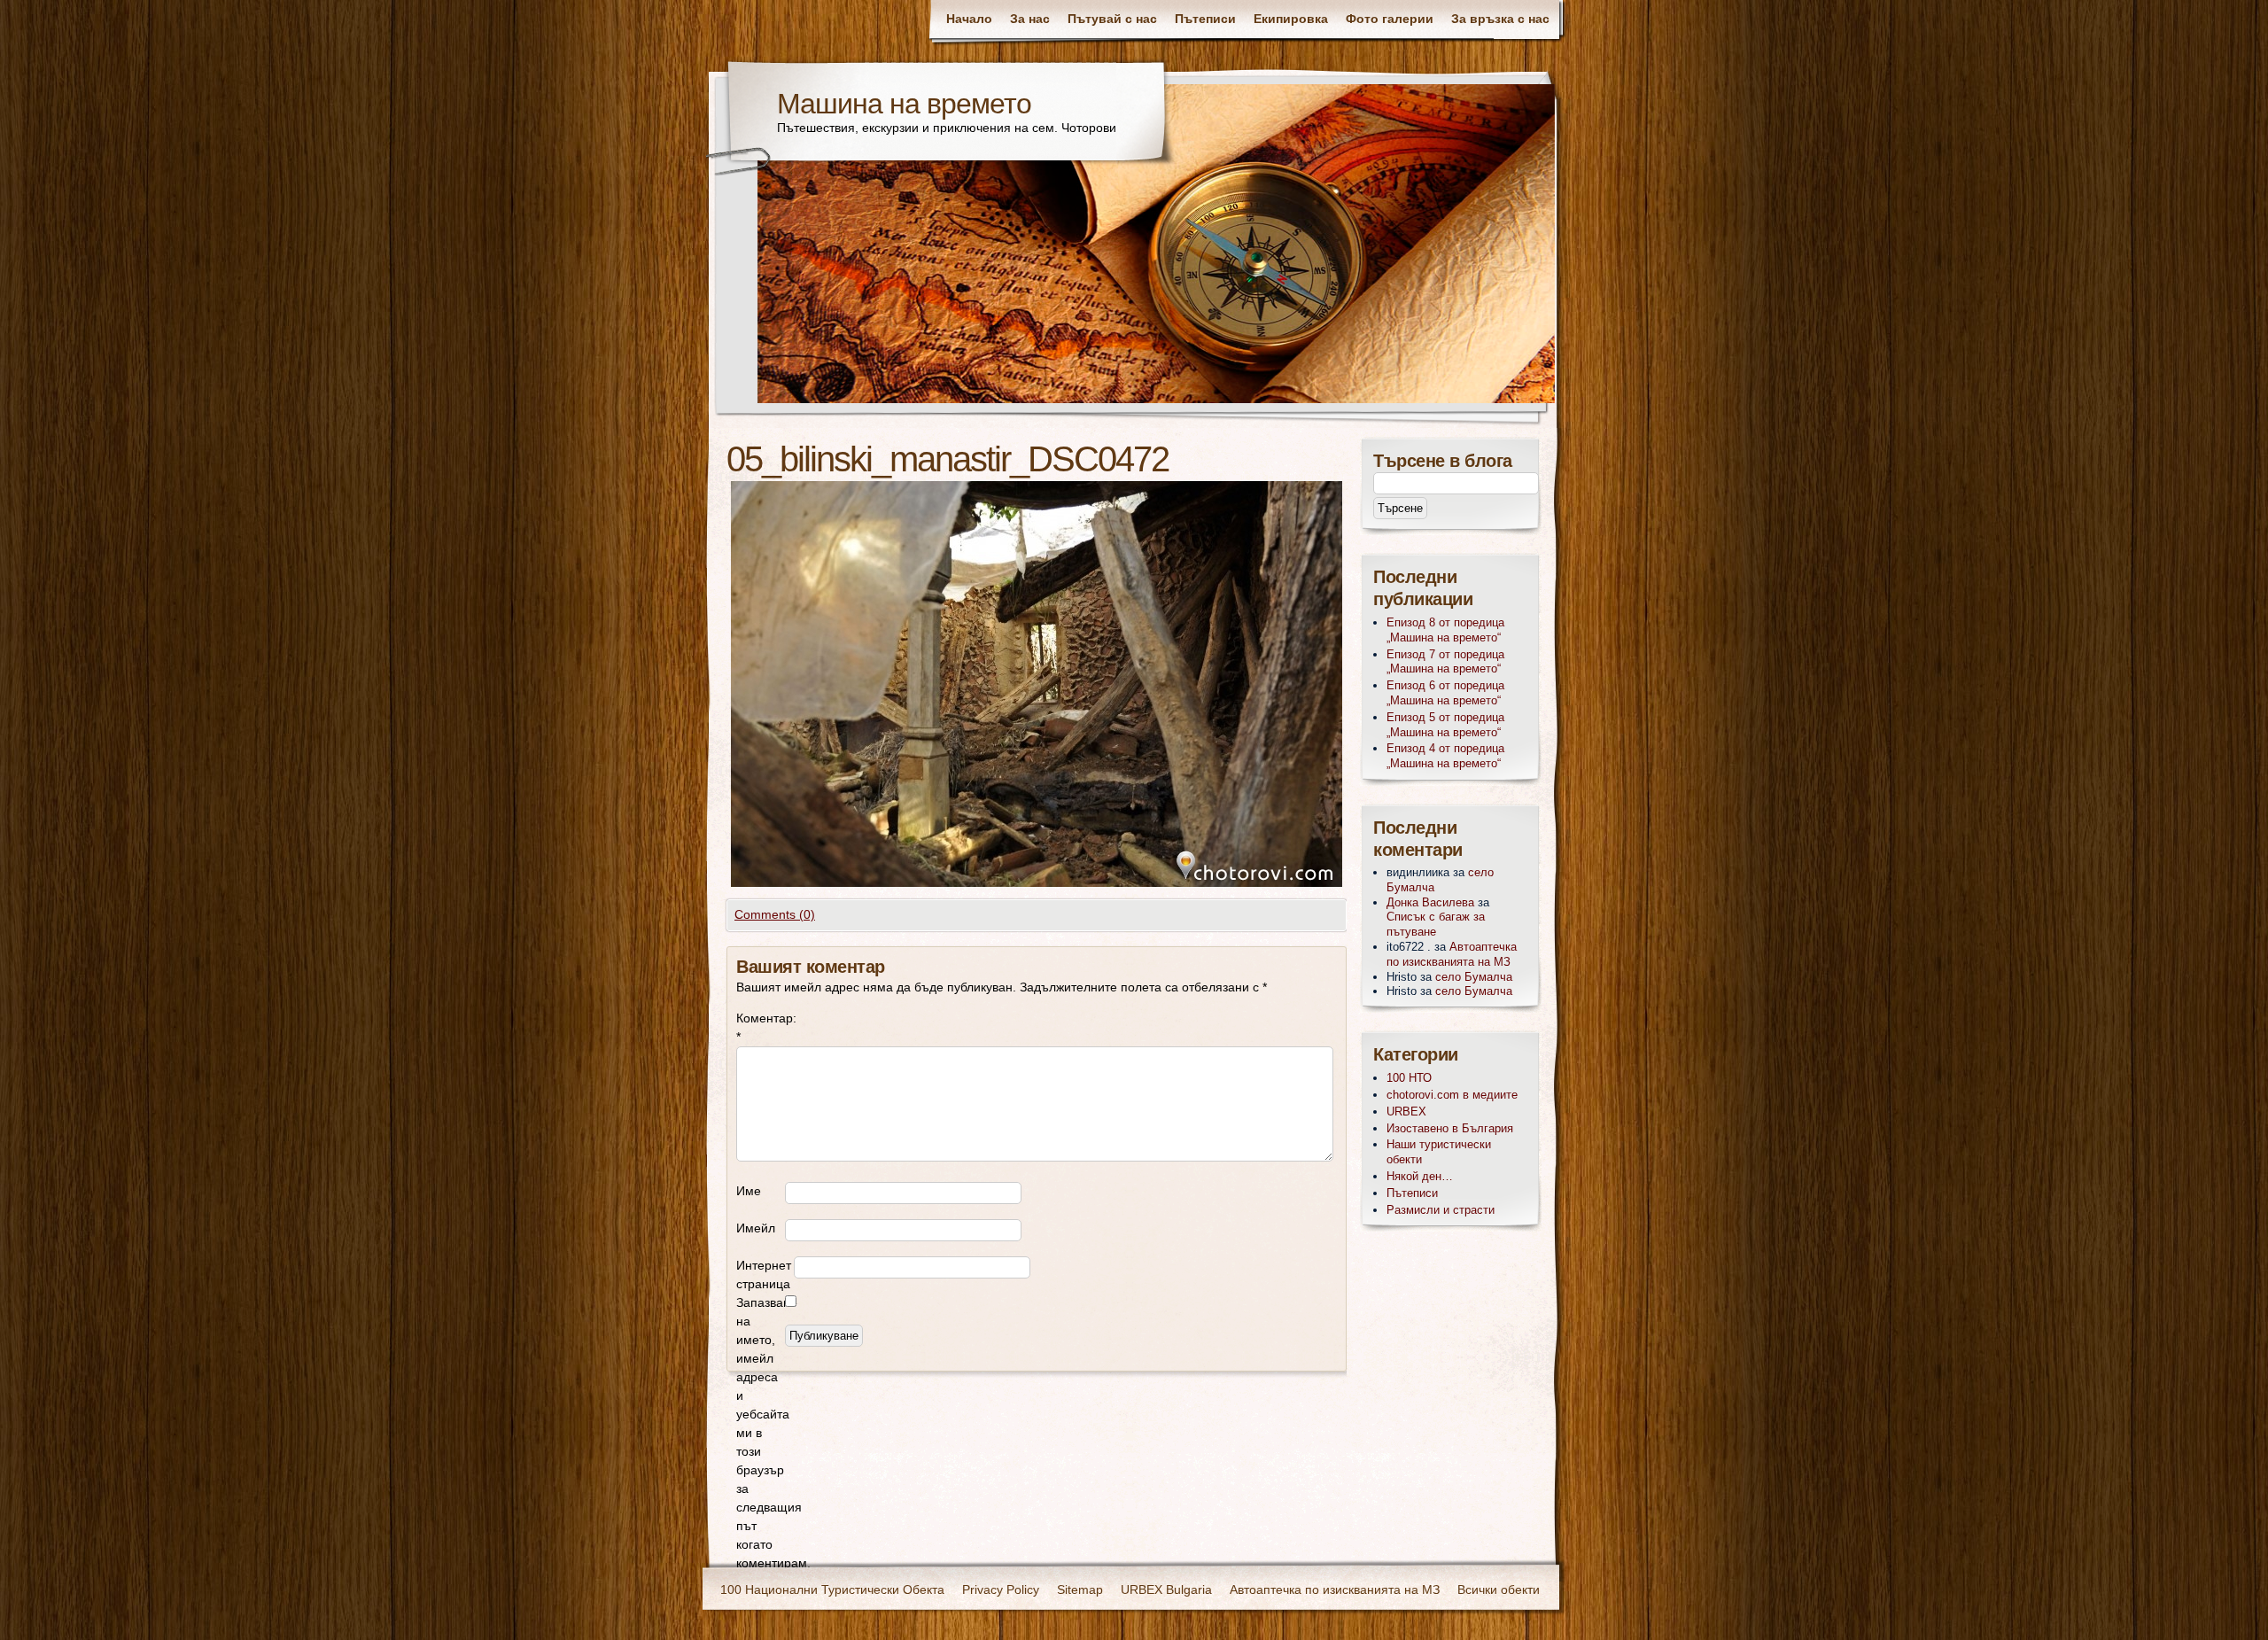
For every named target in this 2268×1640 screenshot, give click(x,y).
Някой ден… (1420, 1176)
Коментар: (761, 1027)
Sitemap (1080, 1589)
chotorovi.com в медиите (1452, 1095)
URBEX (1406, 1111)
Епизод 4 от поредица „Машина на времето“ (1445, 756)
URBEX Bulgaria (1166, 1589)
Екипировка (1291, 19)
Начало (969, 19)
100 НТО (1409, 1078)
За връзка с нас (1500, 19)
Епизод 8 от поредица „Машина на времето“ (1445, 630)
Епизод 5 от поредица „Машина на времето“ (1445, 725)
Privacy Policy (1001, 1589)
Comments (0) (775, 914)
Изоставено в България (1450, 1128)
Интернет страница (764, 1275)
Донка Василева (1430, 902)
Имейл (756, 1228)
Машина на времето (904, 104)
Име (749, 1191)
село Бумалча (1474, 977)
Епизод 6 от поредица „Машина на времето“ (1445, 693)
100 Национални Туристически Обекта (832, 1589)
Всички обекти (1499, 1589)
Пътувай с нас (1112, 19)
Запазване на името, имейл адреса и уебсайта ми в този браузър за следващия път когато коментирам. (761, 1433)
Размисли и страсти (1441, 1210)
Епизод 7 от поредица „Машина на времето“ (1445, 662)
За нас (1030, 19)
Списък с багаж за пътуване (1436, 924)
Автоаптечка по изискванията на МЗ (1452, 954)
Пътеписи (1205, 19)
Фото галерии (1390, 19)
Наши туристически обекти (1439, 1152)
